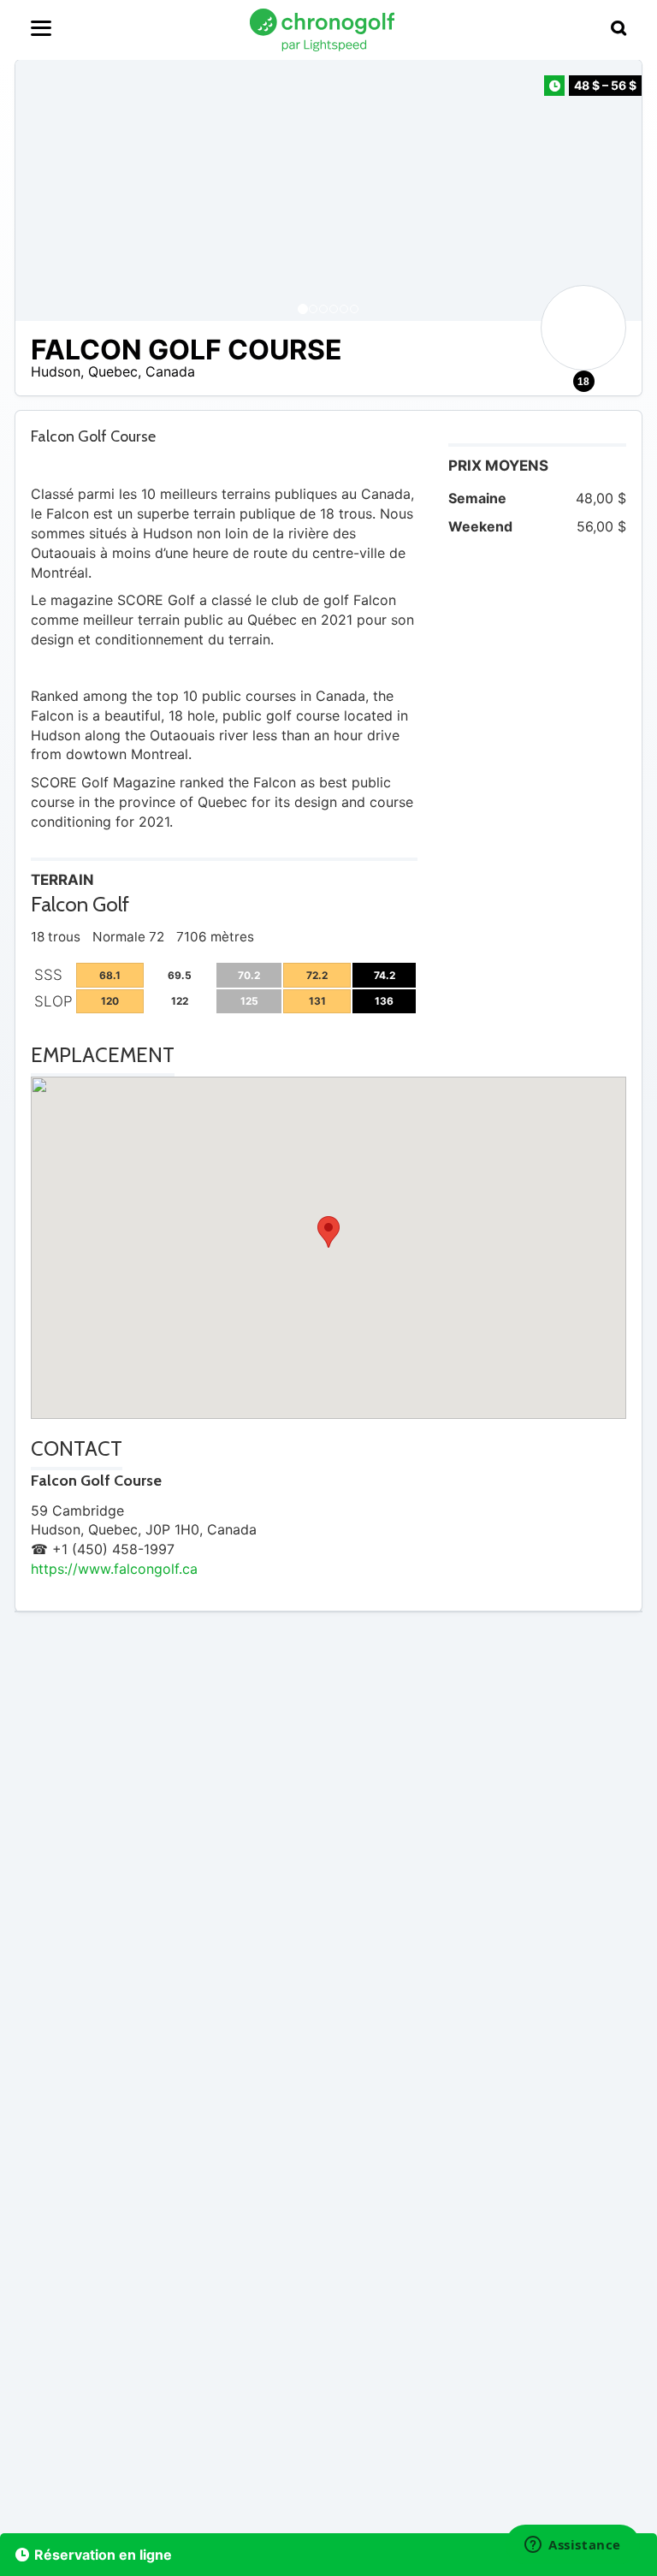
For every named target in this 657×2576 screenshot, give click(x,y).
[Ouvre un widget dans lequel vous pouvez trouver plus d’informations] (573, 2546)
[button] (45, 190)
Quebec (113, 371)
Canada (170, 371)
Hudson (56, 371)
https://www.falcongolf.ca (114, 1569)
